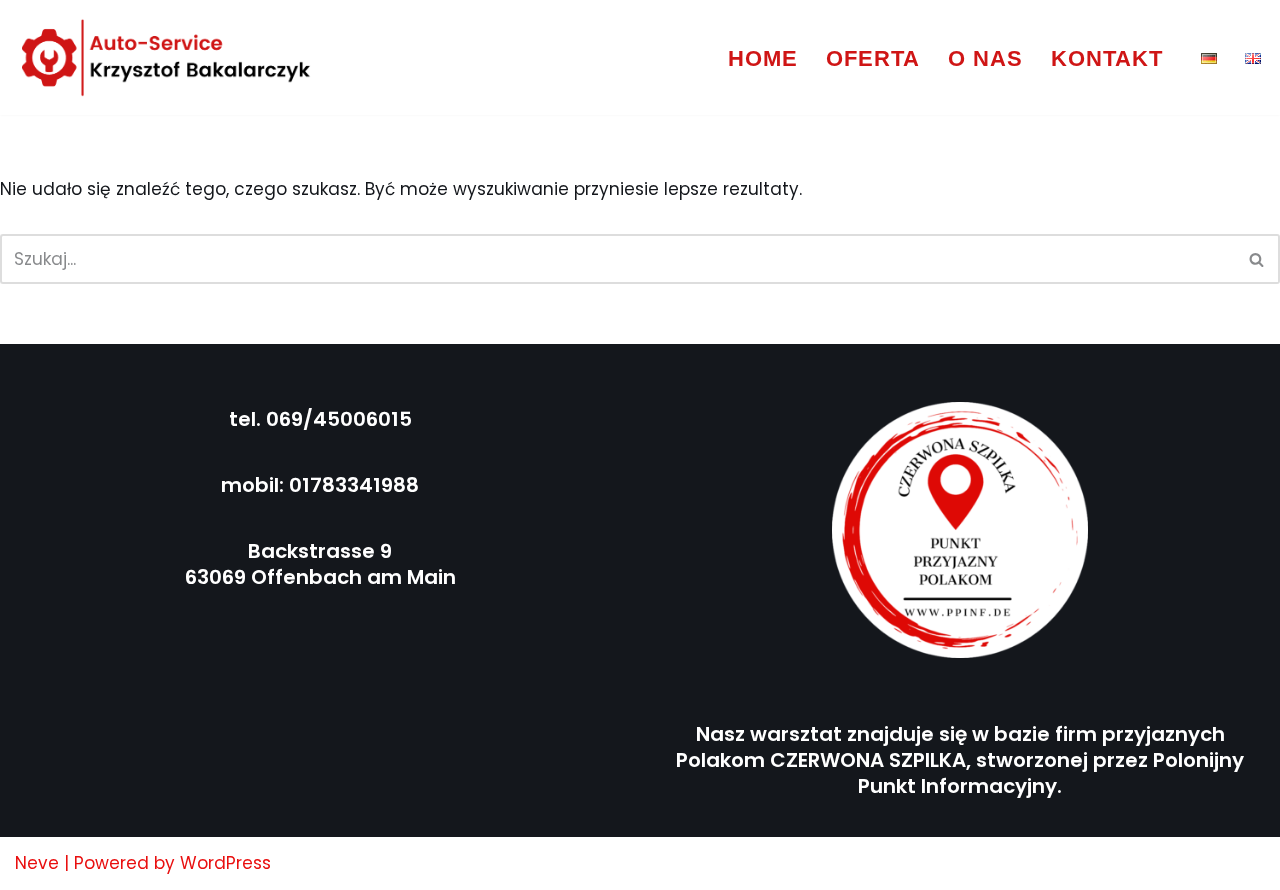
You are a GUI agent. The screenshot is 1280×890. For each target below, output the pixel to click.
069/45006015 (339, 419)
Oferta (873, 58)
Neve (37, 863)
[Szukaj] (1257, 259)
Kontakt (1107, 58)
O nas (985, 58)
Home (763, 58)
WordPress (225, 863)
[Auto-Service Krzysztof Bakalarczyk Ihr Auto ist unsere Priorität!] (167, 57)
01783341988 (354, 485)
